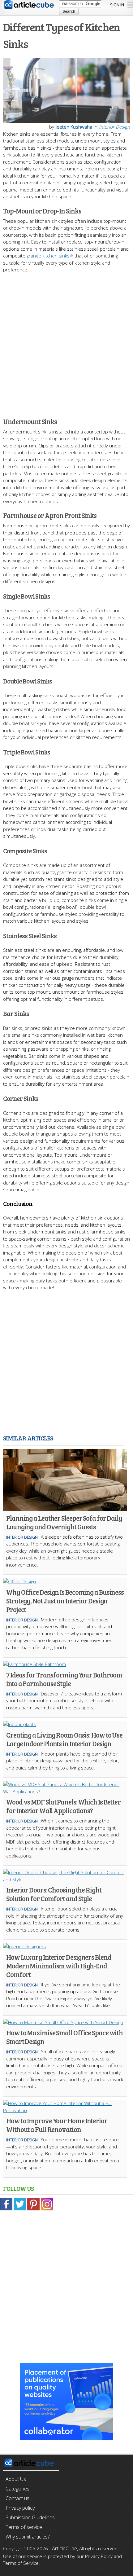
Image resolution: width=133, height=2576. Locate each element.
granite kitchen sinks (48, 256)
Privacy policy (20, 2508)
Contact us (17, 2498)
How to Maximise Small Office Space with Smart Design (64, 2037)
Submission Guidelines (30, 2517)
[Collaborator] (66, 2437)
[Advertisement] (66, 342)
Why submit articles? (28, 2537)
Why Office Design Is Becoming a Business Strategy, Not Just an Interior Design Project (65, 1601)
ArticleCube (64, 2548)
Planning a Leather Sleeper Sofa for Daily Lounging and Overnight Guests (64, 1522)
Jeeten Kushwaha (74, 127)
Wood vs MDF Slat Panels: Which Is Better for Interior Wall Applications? (63, 1806)
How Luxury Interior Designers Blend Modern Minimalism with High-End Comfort (59, 1966)
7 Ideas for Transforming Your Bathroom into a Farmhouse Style (64, 1679)
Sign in (117, 5)
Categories (17, 2489)
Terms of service (24, 2527)
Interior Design (114, 127)
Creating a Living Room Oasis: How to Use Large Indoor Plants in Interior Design (64, 1739)
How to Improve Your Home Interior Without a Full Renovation (57, 2125)
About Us (16, 2479)
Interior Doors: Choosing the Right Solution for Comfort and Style (54, 1894)
